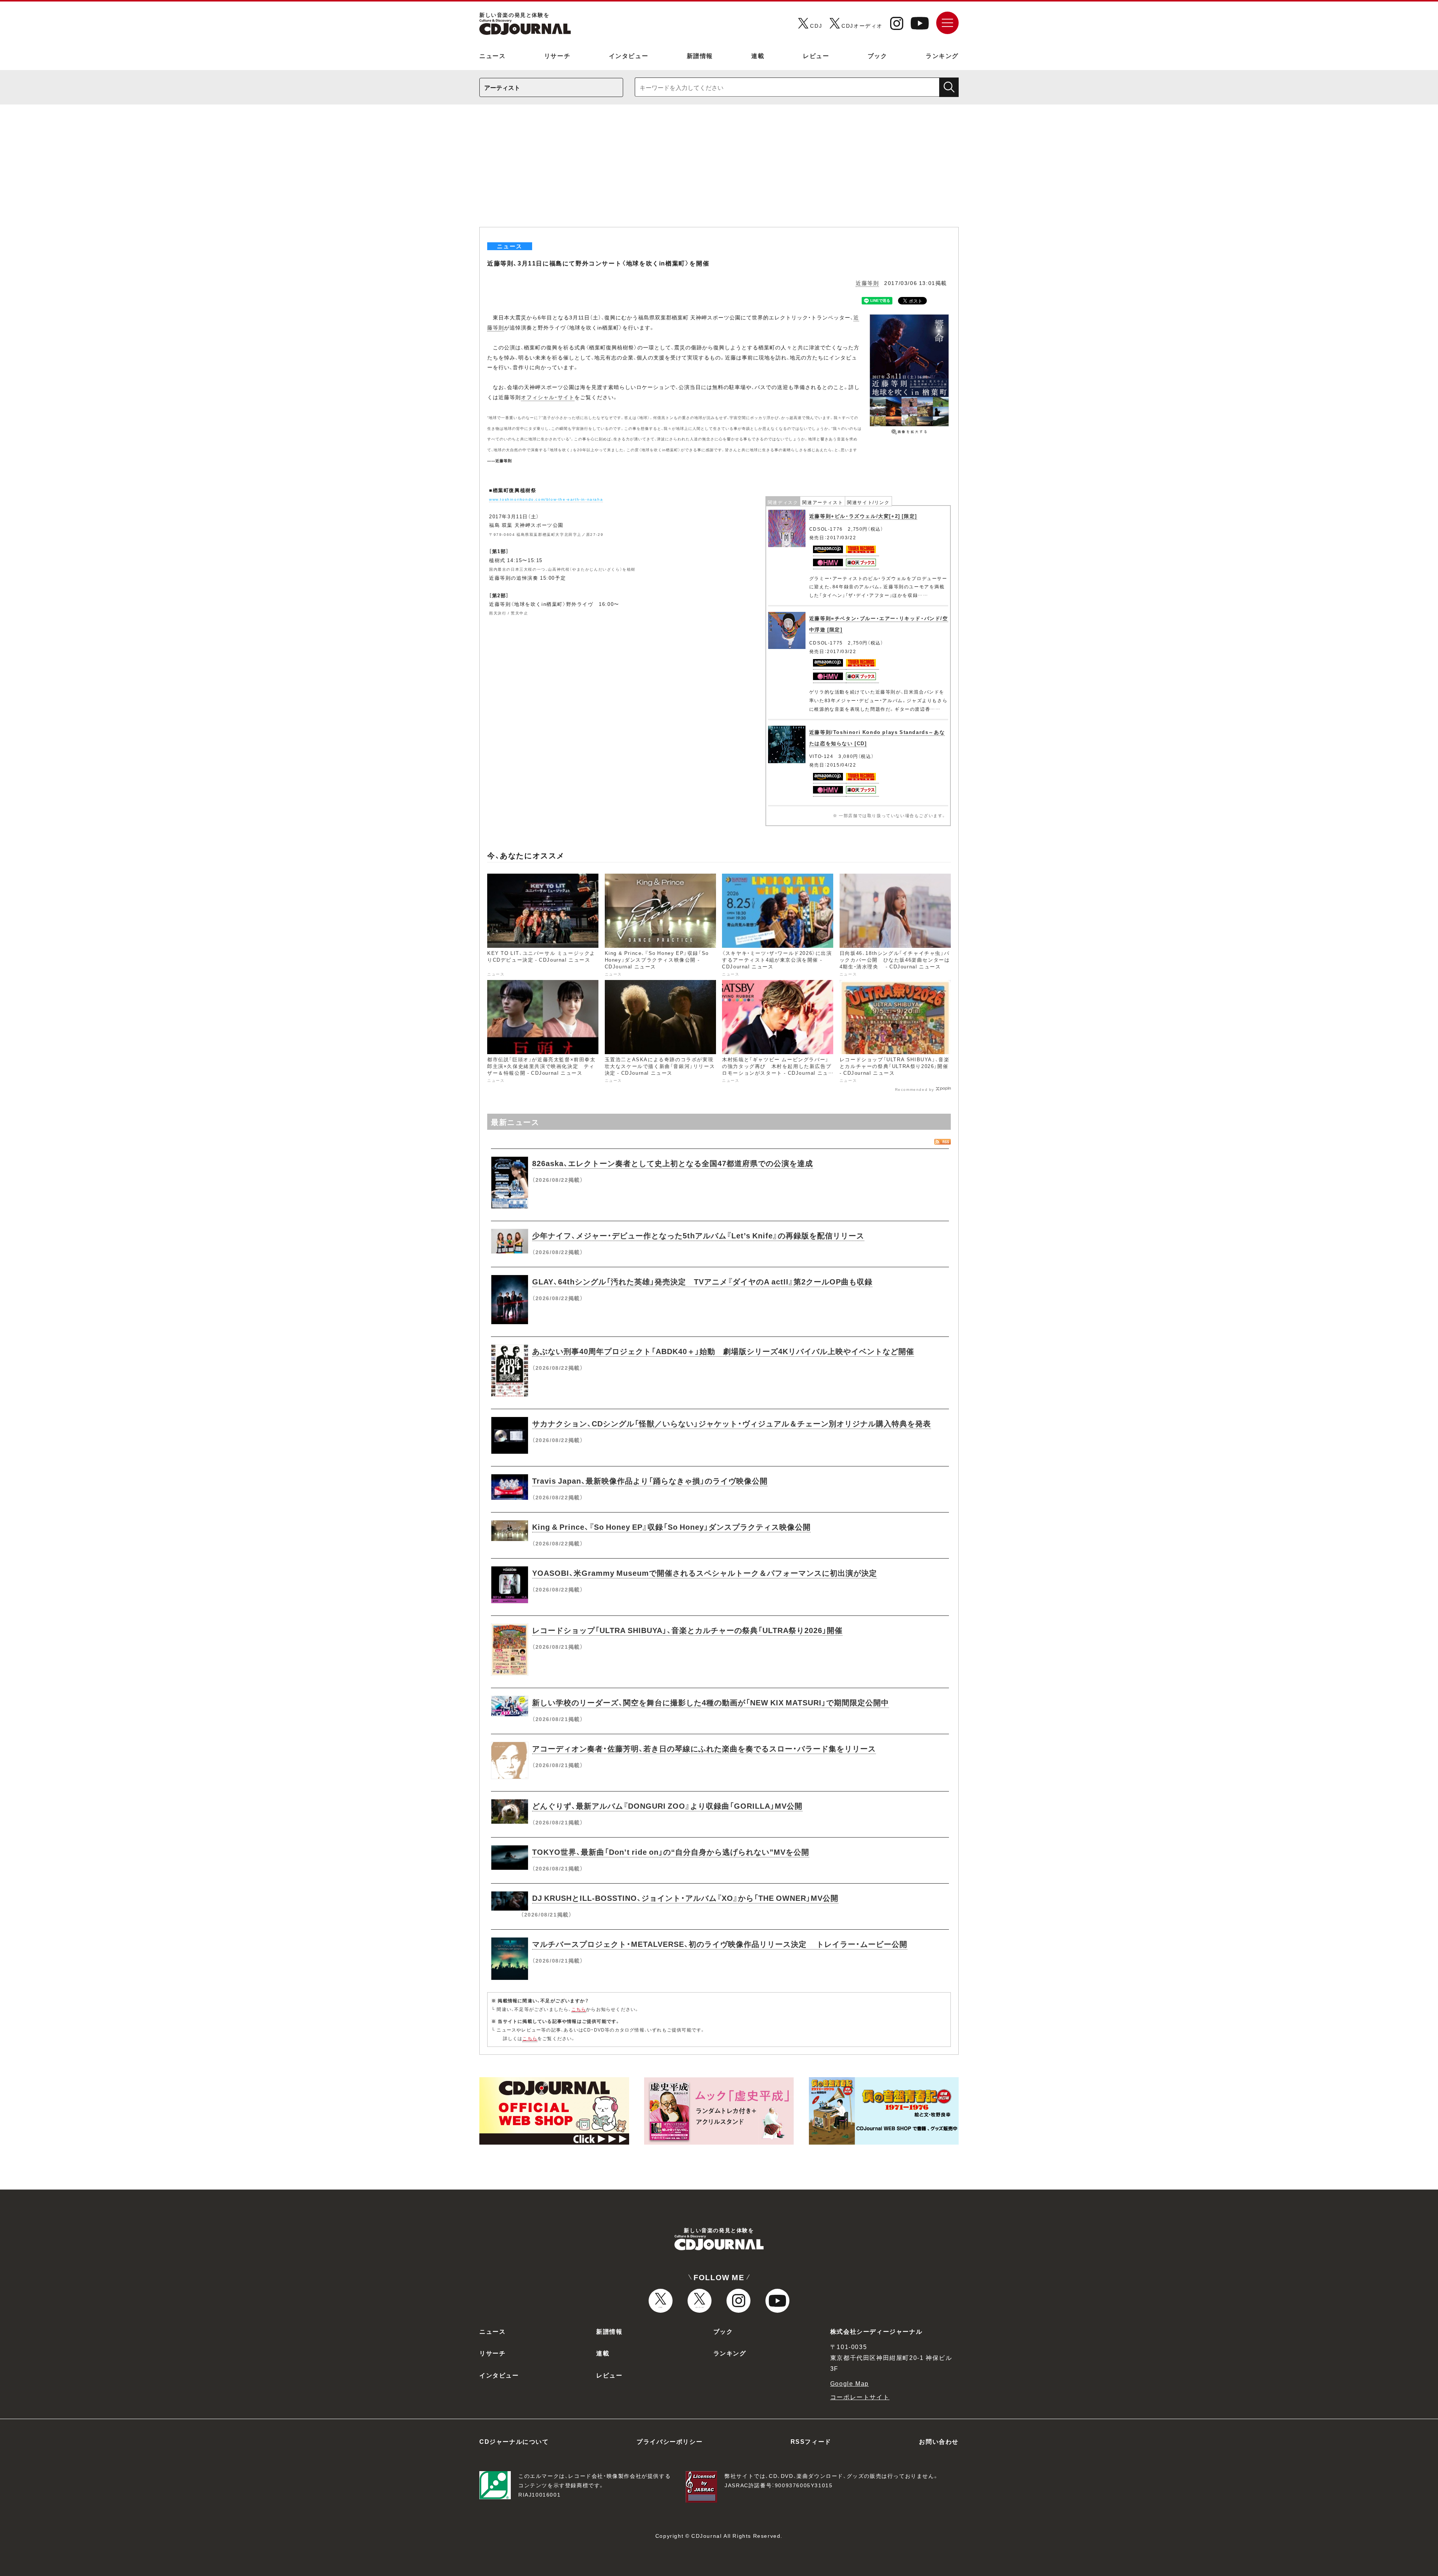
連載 (758, 55)
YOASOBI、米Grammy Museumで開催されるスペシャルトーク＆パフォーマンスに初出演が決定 (705, 1573)
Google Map (850, 2383)
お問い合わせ (939, 2441)
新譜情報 (700, 55)
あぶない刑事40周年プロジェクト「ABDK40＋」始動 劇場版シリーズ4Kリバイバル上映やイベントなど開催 (723, 1351)
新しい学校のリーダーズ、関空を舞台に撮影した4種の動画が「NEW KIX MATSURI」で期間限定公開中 (711, 1702)
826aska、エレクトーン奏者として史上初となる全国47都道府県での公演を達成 (673, 1163)
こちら (579, 2009)
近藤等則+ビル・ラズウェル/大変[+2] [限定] (863, 516)
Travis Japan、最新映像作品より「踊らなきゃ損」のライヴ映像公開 (650, 1480)
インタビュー (629, 55)
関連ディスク (783, 502)
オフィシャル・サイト (548, 397)
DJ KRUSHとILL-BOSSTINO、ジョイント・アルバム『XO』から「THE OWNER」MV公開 (685, 1898)
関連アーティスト (823, 502)
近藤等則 (867, 283)
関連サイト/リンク (868, 502)
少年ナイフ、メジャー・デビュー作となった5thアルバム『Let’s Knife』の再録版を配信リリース (698, 1235)
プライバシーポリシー (670, 2441)
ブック (878, 55)
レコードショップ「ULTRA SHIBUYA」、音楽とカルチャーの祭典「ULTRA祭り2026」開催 (687, 1630)
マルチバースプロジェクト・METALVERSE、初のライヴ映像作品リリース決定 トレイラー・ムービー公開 (720, 1944)
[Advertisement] (719, 171)
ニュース (492, 55)
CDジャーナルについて (514, 2441)
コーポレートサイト (860, 2397)
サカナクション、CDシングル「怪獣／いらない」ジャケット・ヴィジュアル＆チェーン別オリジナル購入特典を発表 (732, 1423)
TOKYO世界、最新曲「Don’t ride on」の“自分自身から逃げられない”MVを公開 (671, 1852)
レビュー (816, 55)
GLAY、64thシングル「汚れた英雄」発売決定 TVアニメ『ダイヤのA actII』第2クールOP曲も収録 (702, 1281)
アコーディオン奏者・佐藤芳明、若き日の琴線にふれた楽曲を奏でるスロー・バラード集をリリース (704, 1748)
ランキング (942, 55)
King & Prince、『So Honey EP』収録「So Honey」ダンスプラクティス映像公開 (671, 1527)
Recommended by (915, 1089)
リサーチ (557, 55)
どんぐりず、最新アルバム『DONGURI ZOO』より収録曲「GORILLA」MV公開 (667, 1806)
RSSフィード (811, 2441)
